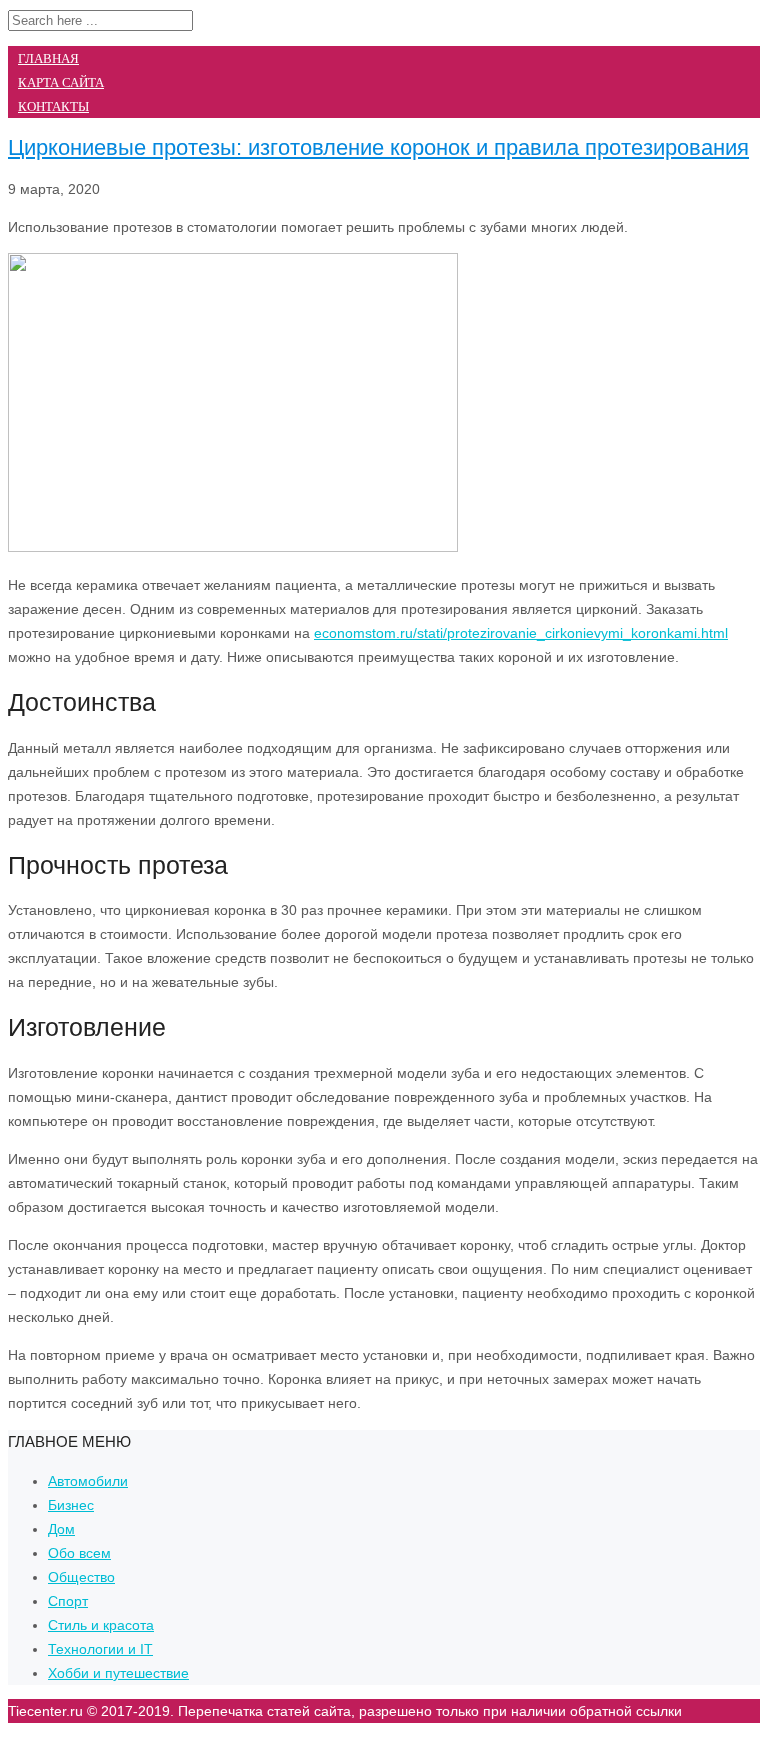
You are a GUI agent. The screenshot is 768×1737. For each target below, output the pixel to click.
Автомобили (88, 1481)
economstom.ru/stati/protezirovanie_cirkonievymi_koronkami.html (521, 633)
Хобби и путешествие (118, 1673)
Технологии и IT (100, 1649)
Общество (81, 1577)
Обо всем (79, 1553)
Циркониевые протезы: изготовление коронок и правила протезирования (378, 147)
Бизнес (71, 1505)
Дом (61, 1529)
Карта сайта (61, 82)
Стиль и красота (101, 1625)
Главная (48, 58)
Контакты (53, 106)
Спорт (68, 1601)
